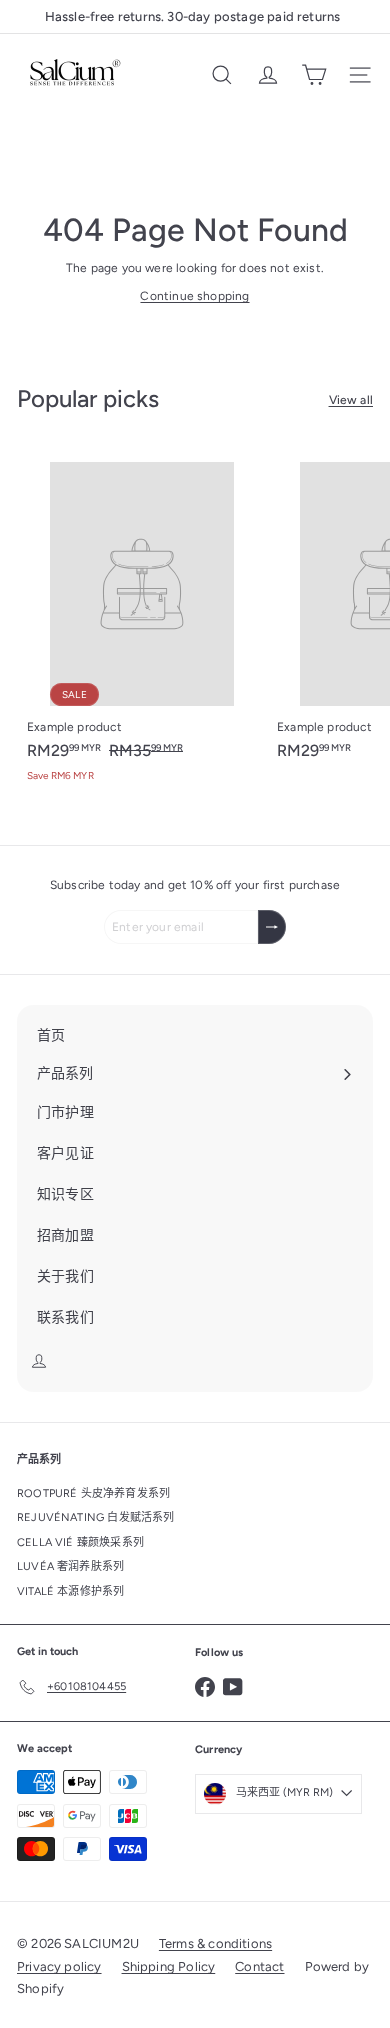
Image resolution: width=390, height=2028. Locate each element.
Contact (259, 1966)
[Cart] (314, 75)
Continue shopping (194, 296)
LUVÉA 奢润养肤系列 (70, 1566)
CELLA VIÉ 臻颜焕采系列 (80, 1542)
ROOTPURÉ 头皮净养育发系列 (93, 1493)
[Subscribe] (272, 927)
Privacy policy (59, 1966)
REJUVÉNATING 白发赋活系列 (95, 1517)
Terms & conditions (215, 1943)
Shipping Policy (169, 1966)
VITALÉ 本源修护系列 (70, 1591)
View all (351, 400)
